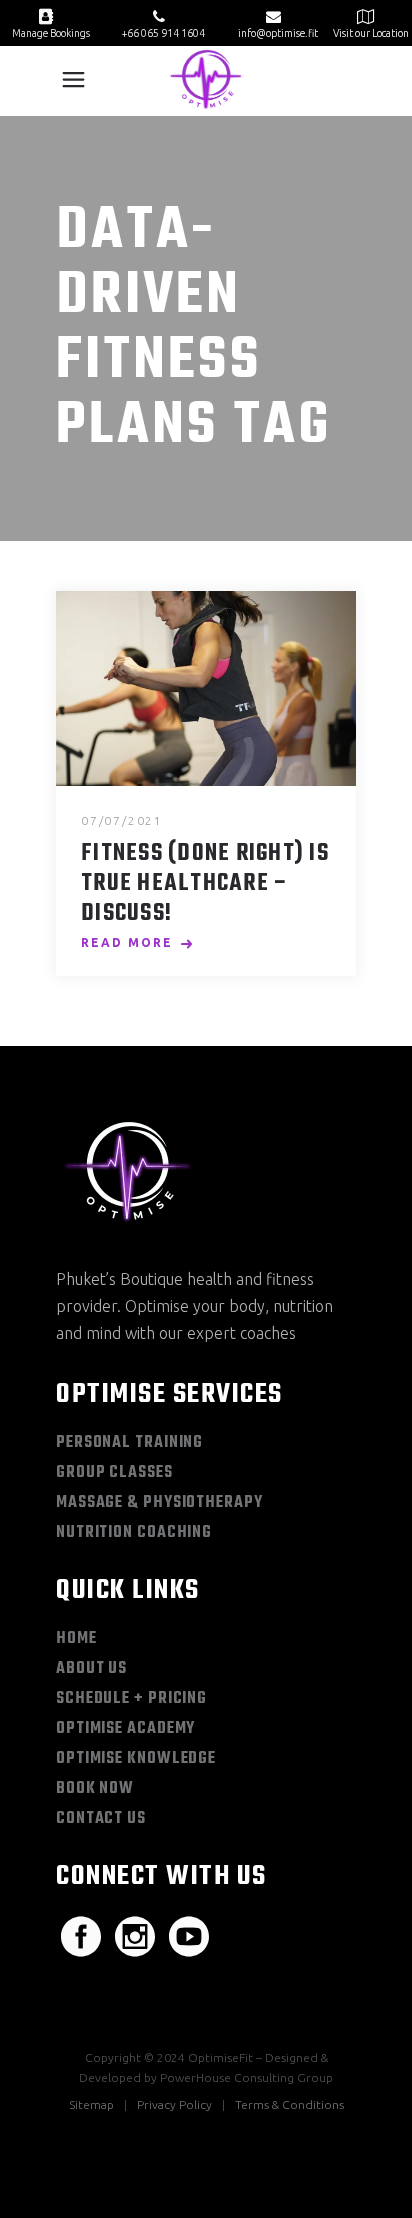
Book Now (95, 1789)
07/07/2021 (122, 820)
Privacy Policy (174, 2104)
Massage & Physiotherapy (159, 1503)
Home (76, 1639)
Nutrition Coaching (134, 1533)
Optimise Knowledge (136, 1759)
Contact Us (101, 1819)
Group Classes (114, 1473)
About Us (91, 1669)
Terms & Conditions (289, 2104)
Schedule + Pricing (131, 1699)
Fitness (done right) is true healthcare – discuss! (205, 884)
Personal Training (129, 1443)
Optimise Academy (125, 1729)
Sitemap (91, 2104)
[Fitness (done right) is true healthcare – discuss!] (206, 688)
